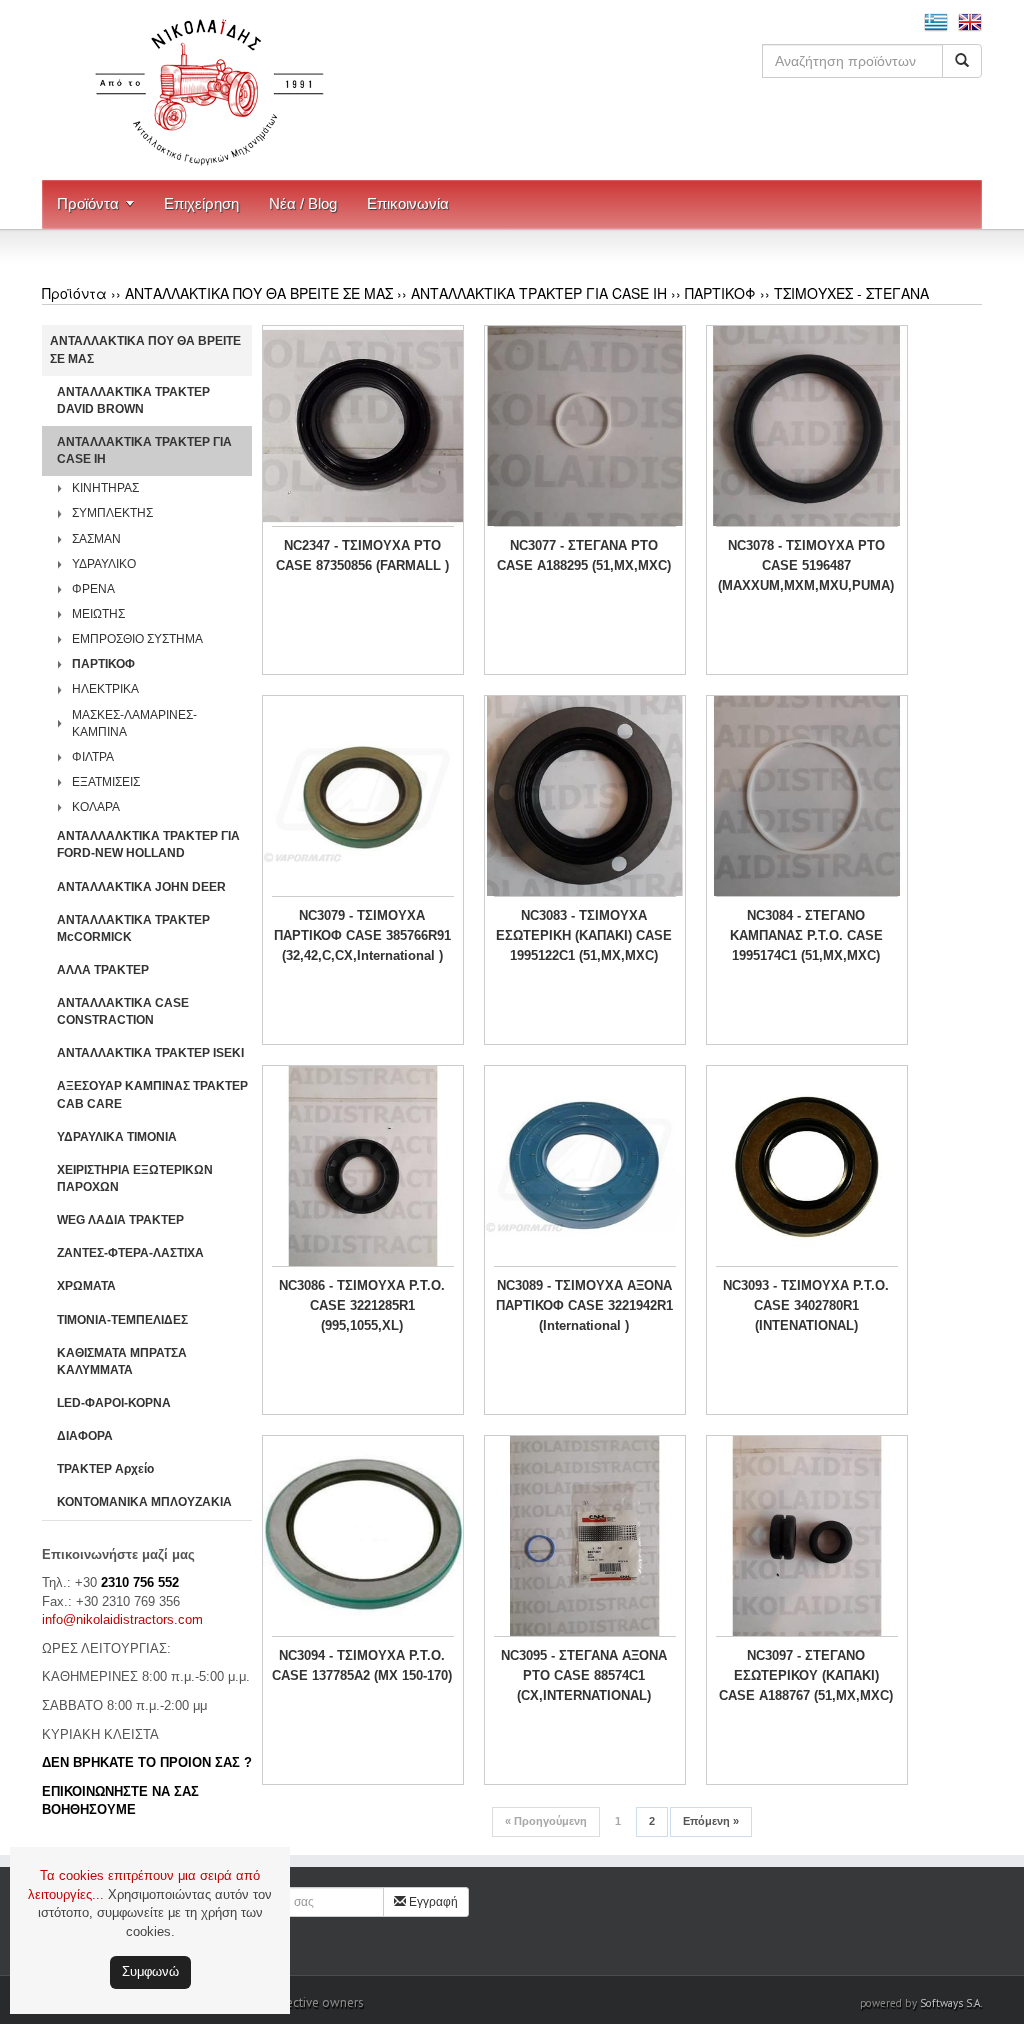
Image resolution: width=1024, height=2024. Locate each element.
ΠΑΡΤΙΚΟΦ (720, 293)
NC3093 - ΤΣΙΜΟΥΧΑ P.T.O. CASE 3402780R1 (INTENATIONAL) (806, 1305)
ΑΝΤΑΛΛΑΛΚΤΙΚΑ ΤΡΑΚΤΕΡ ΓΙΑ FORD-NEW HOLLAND (148, 844)
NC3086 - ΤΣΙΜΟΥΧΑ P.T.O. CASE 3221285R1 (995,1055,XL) (362, 1305)
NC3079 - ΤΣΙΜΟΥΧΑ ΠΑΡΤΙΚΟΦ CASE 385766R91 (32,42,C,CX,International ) (362, 935)
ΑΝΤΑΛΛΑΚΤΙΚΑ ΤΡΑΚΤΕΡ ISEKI (150, 1053)
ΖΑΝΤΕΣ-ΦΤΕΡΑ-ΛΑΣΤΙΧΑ (130, 1253)
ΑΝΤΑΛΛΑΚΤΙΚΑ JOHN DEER (141, 887)
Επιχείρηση (201, 203)
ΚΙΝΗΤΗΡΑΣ (105, 488)
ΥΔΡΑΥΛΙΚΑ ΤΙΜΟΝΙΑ (117, 1137)
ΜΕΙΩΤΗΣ (98, 614)
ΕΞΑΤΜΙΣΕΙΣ (106, 782)
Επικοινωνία (408, 203)
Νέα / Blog (303, 203)
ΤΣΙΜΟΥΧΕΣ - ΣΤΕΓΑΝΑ (851, 293)
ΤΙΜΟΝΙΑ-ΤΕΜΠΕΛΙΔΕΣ (122, 1320)
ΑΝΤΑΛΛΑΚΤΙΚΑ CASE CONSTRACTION (123, 1011)
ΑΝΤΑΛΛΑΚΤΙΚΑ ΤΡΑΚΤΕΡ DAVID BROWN (133, 400)
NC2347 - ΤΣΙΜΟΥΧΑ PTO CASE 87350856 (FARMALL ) (362, 555)
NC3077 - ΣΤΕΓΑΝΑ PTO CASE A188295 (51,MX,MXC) (584, 555)
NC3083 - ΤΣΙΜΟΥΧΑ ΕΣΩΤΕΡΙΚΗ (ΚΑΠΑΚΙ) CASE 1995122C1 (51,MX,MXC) (584, 935)
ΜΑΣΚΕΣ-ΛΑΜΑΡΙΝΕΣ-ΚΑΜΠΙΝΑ (134, 723)
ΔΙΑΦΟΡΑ (85, 1436)
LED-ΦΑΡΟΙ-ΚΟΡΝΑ (114, 1403)
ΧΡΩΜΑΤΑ (86, 1286)
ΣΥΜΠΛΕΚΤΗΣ (112, 513)
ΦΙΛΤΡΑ (93, 757)
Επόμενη (711, 1821)
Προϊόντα (88, 203)
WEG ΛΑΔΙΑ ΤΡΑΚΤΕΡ (120, 1220)
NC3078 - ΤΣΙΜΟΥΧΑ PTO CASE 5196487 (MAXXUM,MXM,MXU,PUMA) (806, 565)
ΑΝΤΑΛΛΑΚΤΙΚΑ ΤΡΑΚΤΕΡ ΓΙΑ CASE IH (539, 293)
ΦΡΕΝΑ (93, 589)
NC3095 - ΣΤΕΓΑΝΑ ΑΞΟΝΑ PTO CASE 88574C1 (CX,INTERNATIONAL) (584, 1675)
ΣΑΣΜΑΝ (96, 539)
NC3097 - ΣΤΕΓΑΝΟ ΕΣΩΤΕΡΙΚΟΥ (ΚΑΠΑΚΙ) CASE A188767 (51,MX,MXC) (806, 1675)
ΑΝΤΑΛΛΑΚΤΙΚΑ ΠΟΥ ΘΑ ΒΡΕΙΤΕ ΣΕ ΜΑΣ (259, 293)
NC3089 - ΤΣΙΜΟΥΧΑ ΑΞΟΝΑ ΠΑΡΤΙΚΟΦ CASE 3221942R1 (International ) (584, 1305)
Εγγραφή (432, 1902)
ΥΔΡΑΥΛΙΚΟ (104, 564)
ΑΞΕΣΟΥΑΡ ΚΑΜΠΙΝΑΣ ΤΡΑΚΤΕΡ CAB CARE (152, 1094)
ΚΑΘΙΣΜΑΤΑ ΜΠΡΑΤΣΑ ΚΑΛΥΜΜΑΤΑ (122, 1361)
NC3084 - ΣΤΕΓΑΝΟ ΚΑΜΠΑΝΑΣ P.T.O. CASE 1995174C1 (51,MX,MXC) (806, 935)
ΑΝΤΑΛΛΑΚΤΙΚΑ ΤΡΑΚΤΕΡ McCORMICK (133, 928)
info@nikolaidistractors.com (122, 1619)
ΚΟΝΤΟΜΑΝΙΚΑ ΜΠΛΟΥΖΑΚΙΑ (144, 1502)
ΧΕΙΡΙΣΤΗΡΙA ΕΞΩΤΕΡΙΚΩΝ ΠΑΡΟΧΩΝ (135, 1178)
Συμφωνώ (150, 1971)
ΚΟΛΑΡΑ (96, 807)
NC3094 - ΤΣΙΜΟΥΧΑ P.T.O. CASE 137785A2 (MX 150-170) (362, 1665)
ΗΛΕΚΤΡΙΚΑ (105, 689)
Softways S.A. (951, 2003)
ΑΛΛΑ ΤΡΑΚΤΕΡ (103, 970)
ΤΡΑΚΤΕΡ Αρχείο (105, 1469)
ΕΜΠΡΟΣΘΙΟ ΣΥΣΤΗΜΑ (137, 639)
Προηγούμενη (546, 1821)
